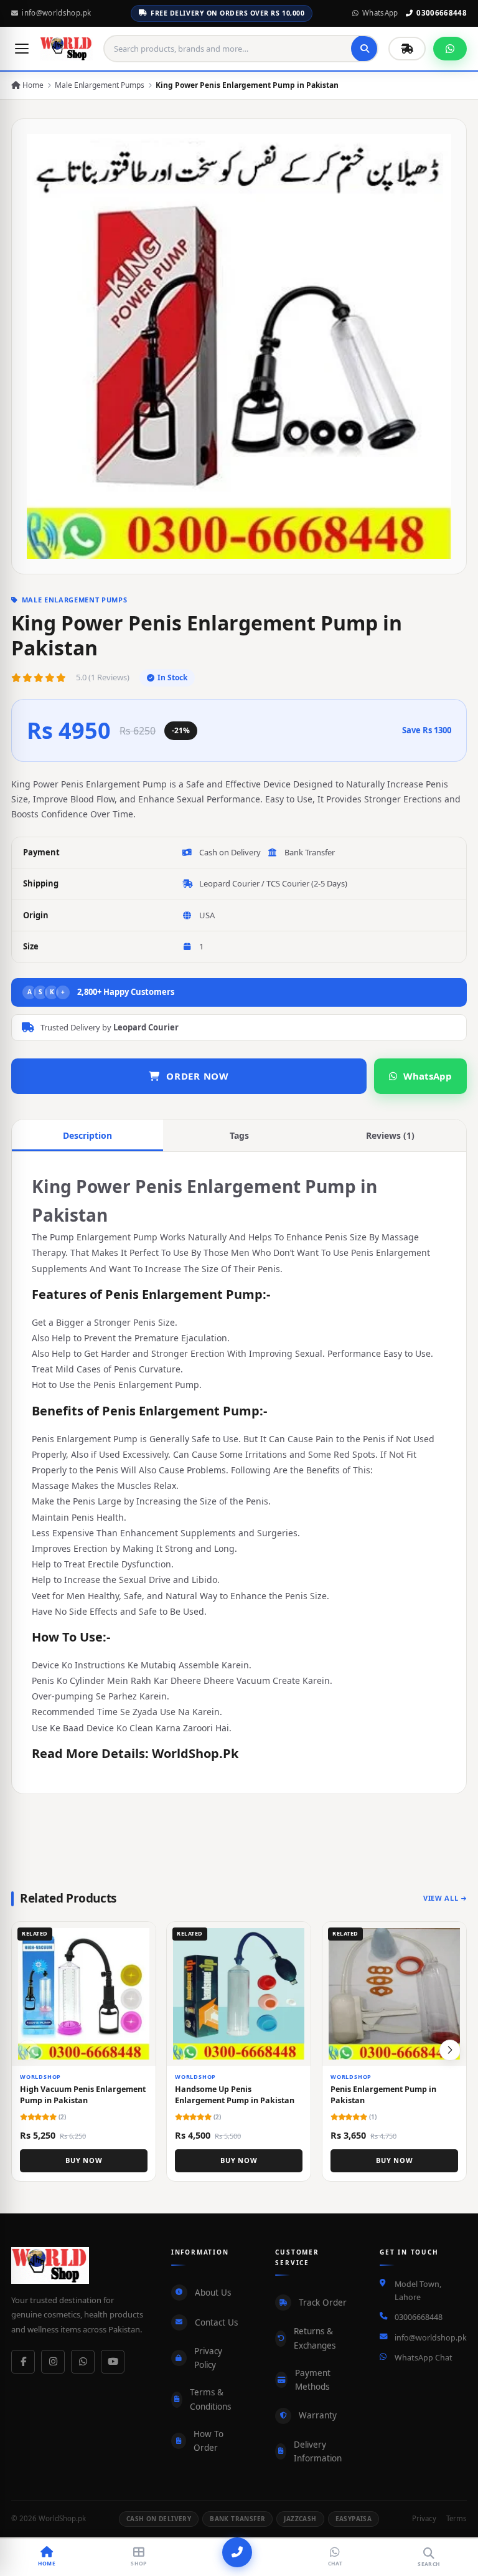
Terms (457, 2518)
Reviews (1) (390, 1135)
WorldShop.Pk (195, 1753)
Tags (239, 1135)
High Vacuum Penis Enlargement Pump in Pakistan (83, 2095)
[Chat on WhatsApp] (450, 49)
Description (87, 1135)
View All (441, 1898)
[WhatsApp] (83, 2362)
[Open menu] (22, 49)
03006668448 (442, 13)
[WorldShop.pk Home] (67, 49)
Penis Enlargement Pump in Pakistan (383, 2095)
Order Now (198, 1076)
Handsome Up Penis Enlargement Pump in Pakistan (235, 2095)
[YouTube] (113, 2362)
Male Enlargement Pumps (100, 85)
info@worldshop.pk (56, 13)
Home (32, 85)
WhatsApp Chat (424, 2358)
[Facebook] (23, 2362)
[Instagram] (53, 2362)
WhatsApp (380, 13)
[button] (450, 2050)
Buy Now (84, 2160)
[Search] (365, 49)
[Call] (237, 2552)
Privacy (424, 2518)
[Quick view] (141, 1936)
